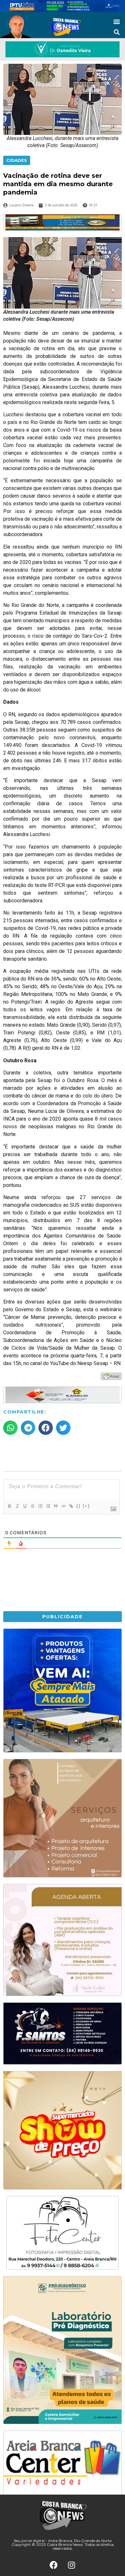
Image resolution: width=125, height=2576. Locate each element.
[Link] (71, 1506)
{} (79, 1506)
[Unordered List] (48, 1506)
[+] (86, 1506)
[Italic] (17, 1506)
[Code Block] (63, 1506)
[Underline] (25, 1506)
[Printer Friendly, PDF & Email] (111, 1376)
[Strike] (32, 1506)
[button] (117, 21)
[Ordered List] (40, 1506)
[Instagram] (71, 2565)
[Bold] (9, 1506)
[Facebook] (54, 2565)
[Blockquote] (55, 1506)
